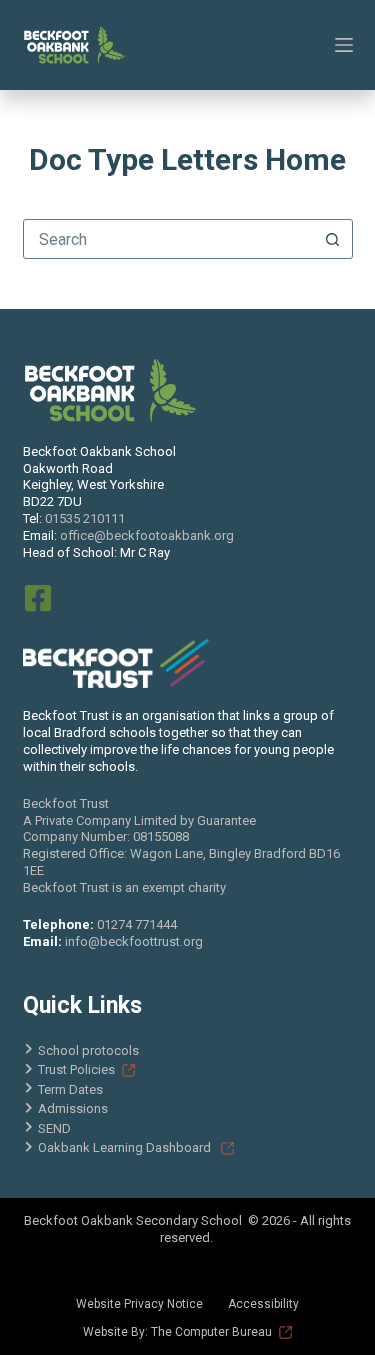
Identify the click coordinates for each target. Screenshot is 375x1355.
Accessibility (263, 1304)
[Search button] (333, 239)
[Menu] (344, 45)
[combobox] (169, 239)
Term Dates (70, 1089)
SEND (54, 1128)
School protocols (88, 1050)
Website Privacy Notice (139, 1304)
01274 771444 (137, 924)
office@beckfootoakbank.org (147, 535)
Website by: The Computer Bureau (177, 1332)
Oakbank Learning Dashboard (126, 1147)
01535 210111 (85, 518)
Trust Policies (76, 1069)
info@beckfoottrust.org (134, 941)
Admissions (73, 1108)
